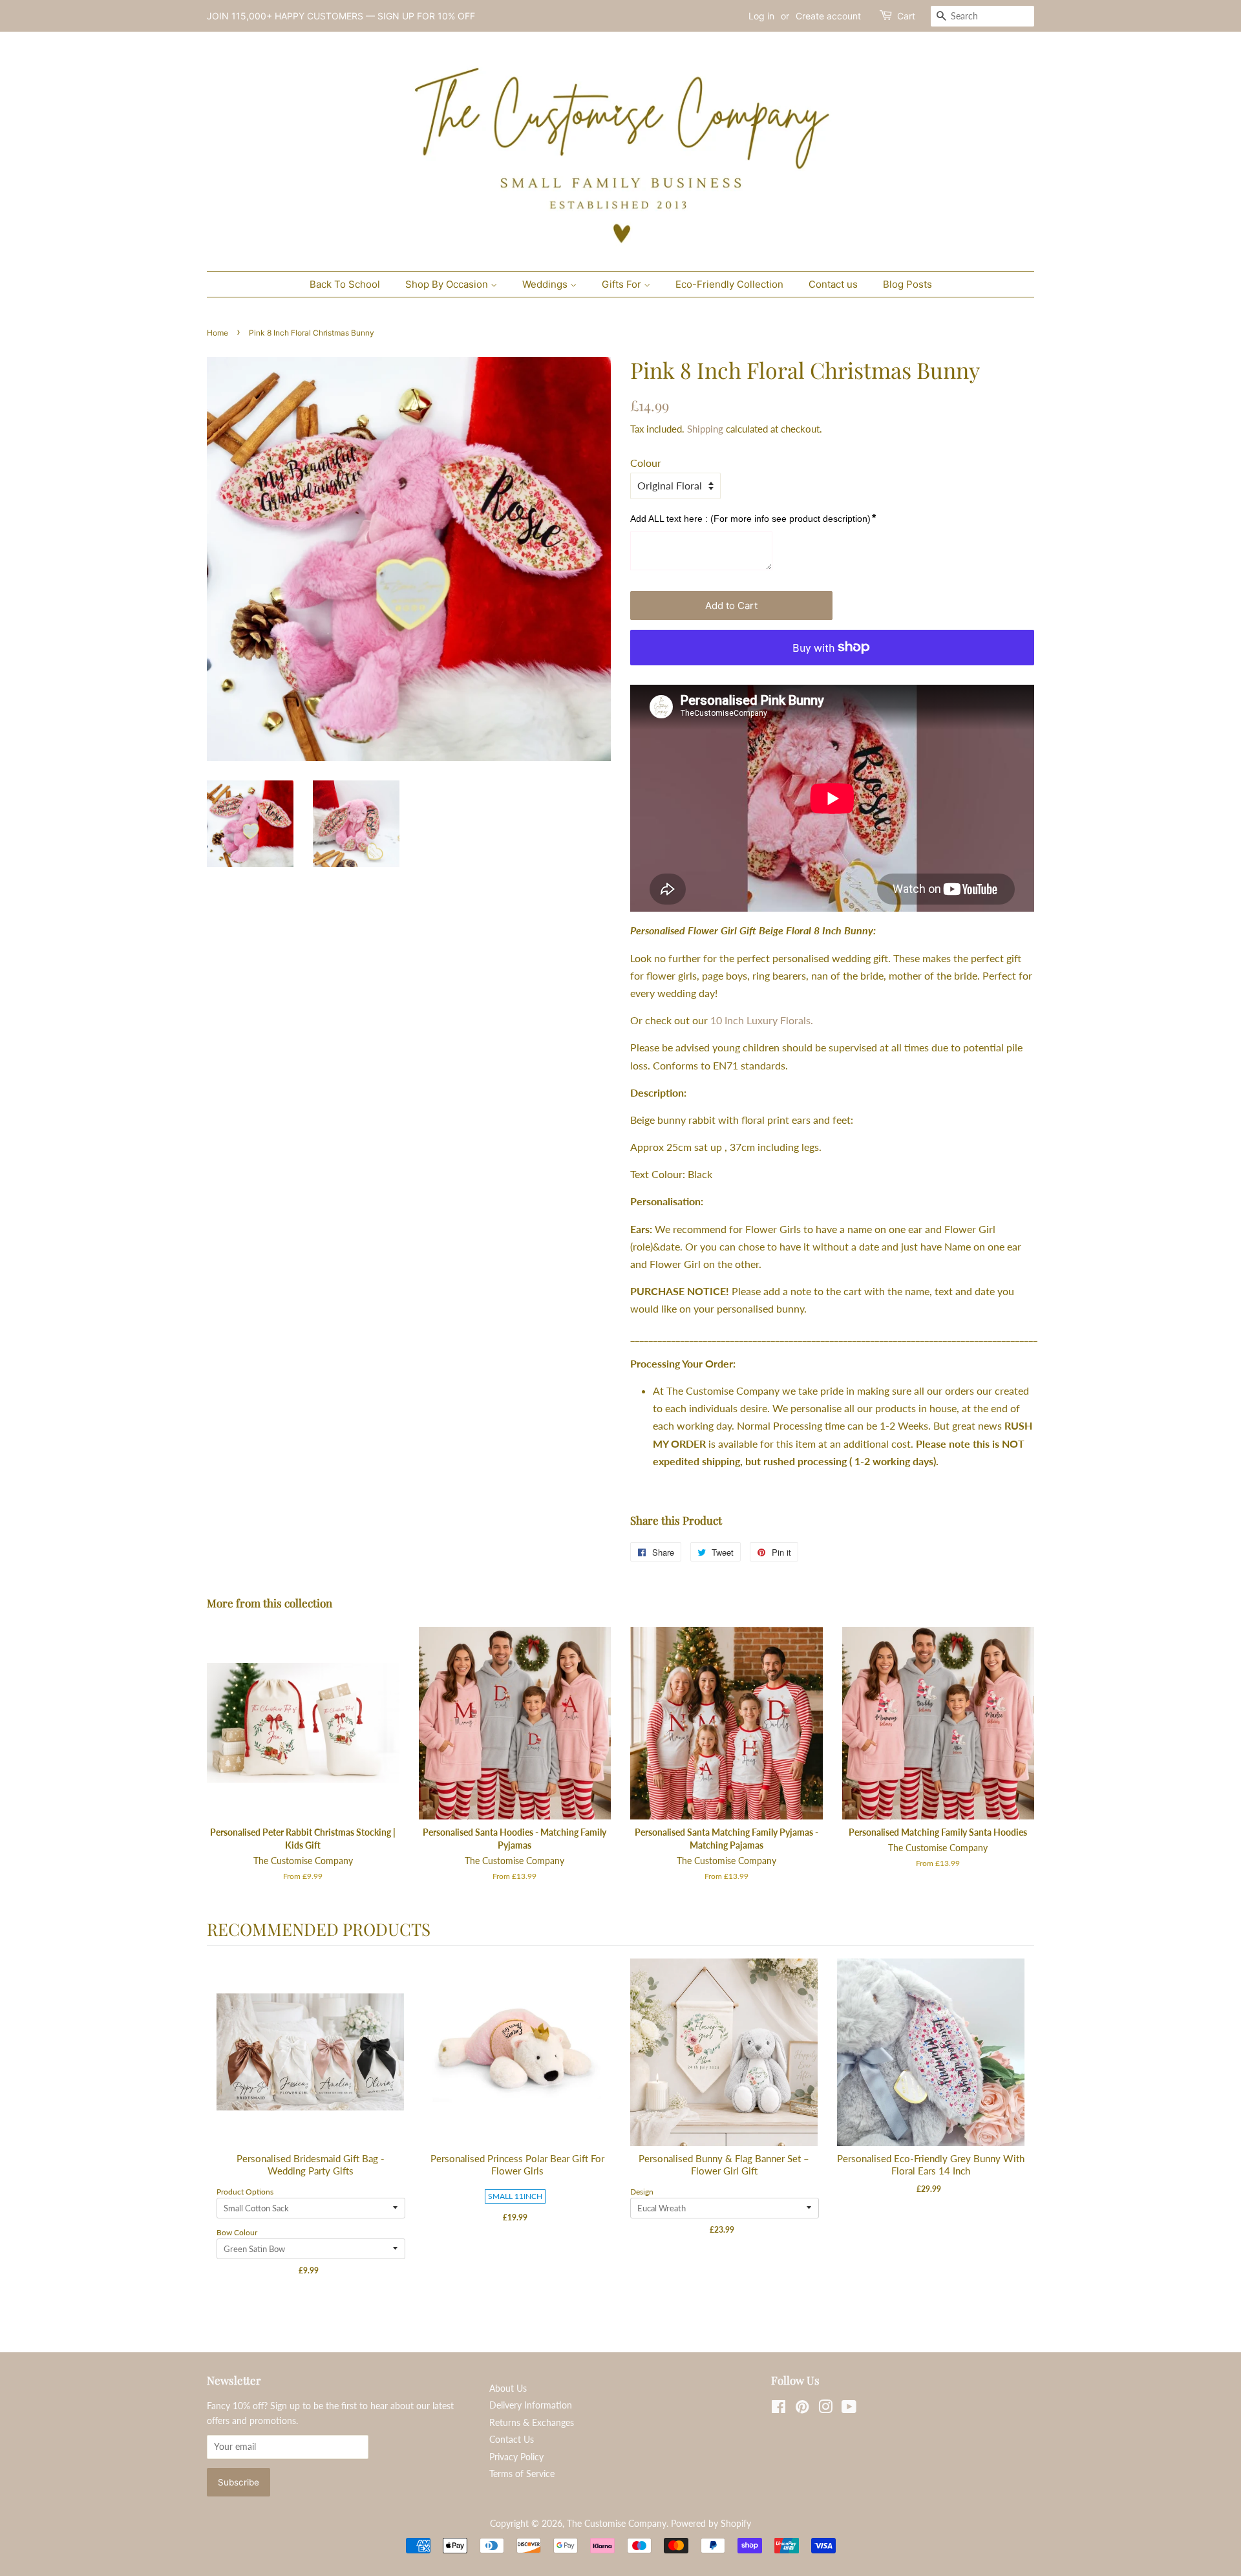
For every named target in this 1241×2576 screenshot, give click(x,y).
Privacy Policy (516, 2457)
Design (642, 2192)
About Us (508, 2388)
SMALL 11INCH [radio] (515, 2196)
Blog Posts (907, 284)
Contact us (833, 284)
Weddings (546, 284)
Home (217, 333)
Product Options (245, 2192)
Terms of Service (522, 2474)
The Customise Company (617, 2524)
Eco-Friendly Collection (729, 284)
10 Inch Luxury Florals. (762, 1020)
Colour (646, 463)
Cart (906, 16)
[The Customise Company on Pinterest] (802, 2409)
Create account (828, 16)
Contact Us (512, 2440)
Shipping (705, 429)
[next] (1021, 2129)
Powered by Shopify (711, 2524)
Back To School (345, 284)
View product (311, 2066)
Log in (761, 16)
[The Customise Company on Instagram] (825, 2409)
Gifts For (623, 284)
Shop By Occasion (448, 284)
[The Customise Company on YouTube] (849, 2409)
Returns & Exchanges (532, 2423)
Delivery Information (531, 2405)
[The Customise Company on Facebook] (779, 2409)
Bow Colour (237, 2232)
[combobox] (982, 16)
